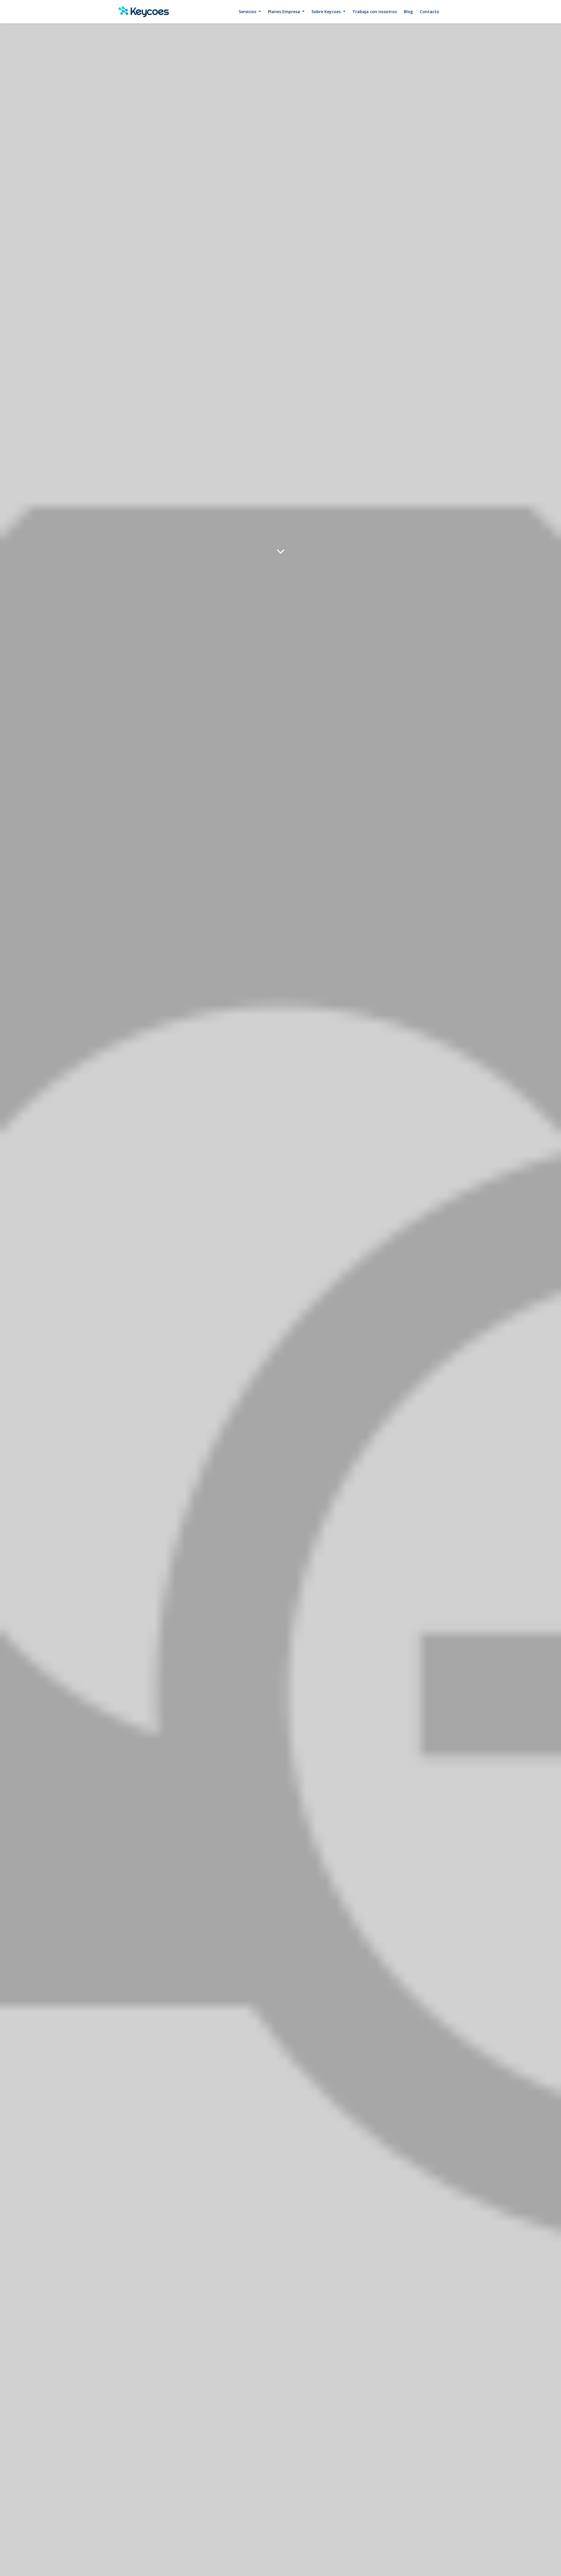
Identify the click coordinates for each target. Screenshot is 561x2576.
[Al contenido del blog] (281, 551)
